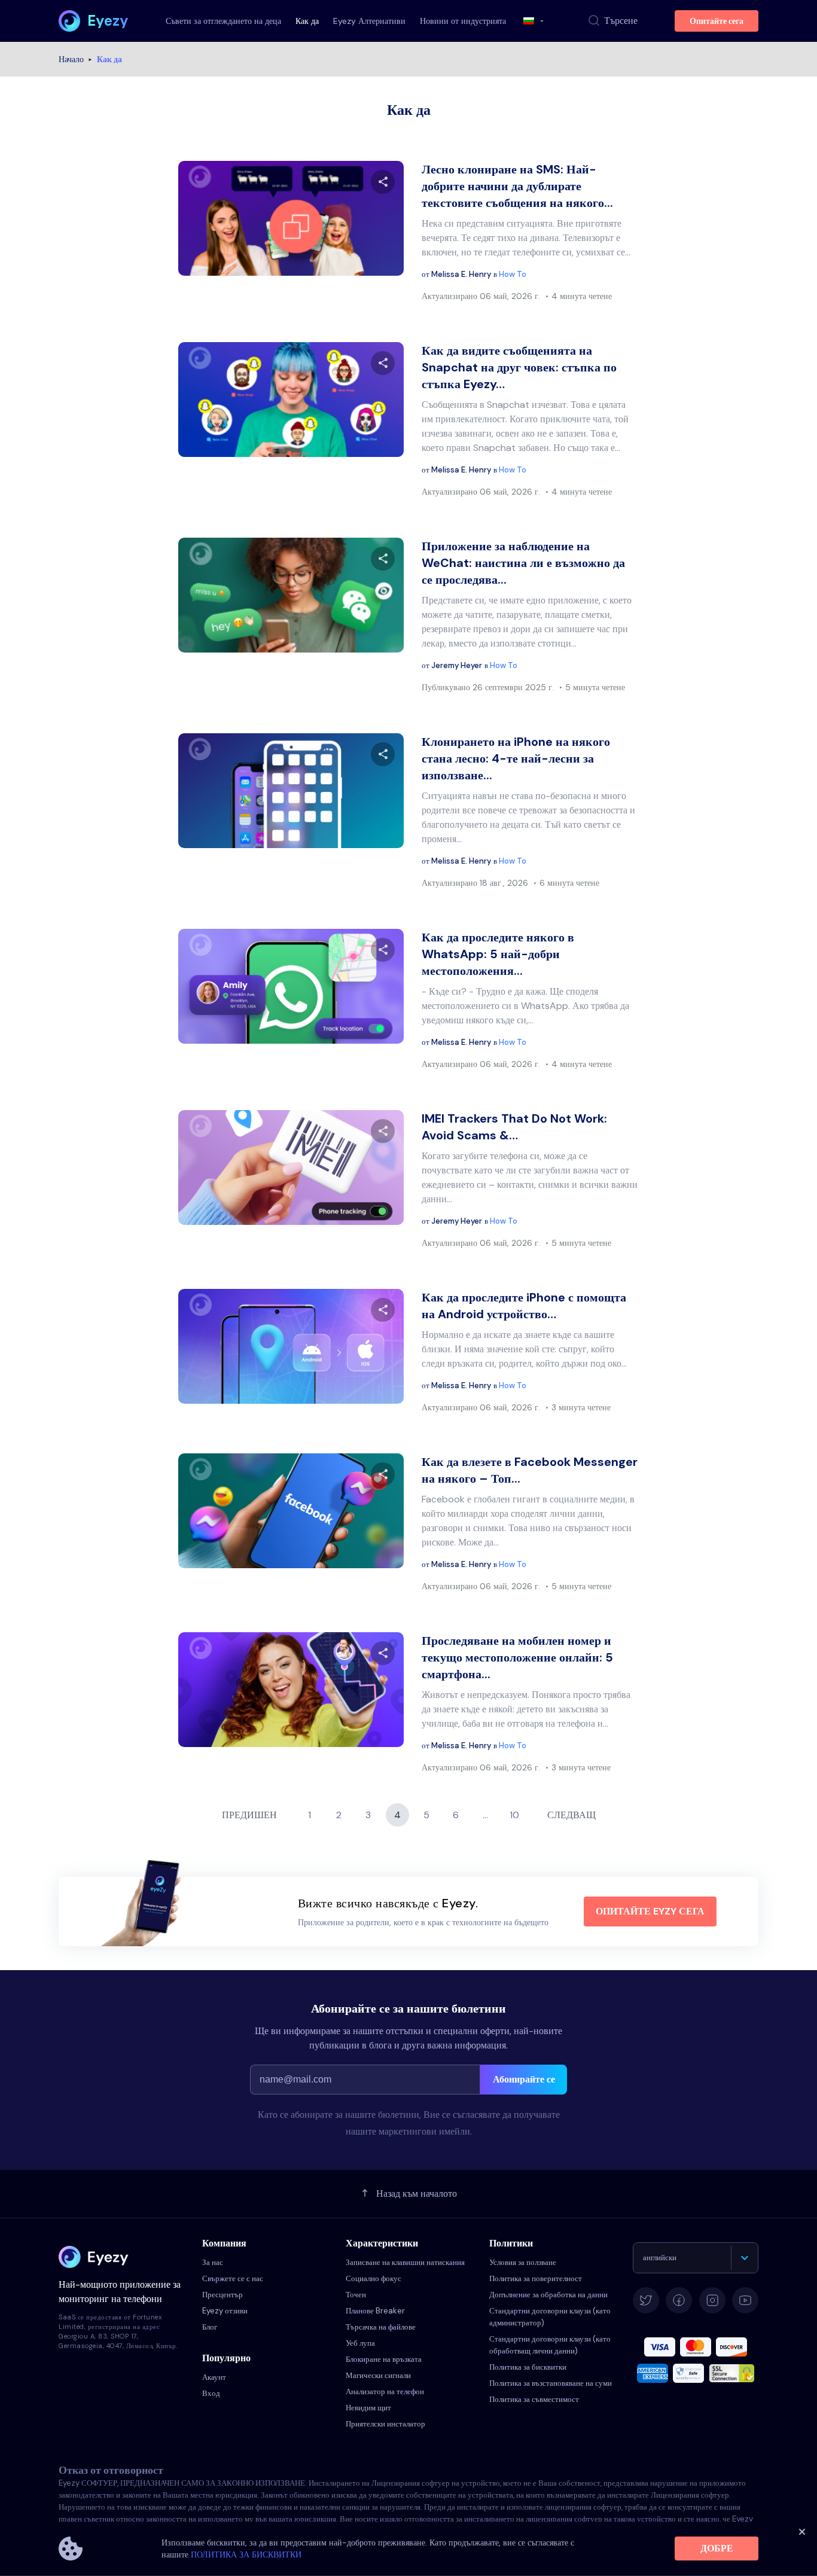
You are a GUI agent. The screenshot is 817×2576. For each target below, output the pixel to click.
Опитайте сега (717, 21)
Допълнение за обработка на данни (548, 2295)
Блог (210, 2327)
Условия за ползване (523, 2262)
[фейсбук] (679, 2300)
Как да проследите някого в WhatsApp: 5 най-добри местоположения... (498, 954)
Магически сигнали (378, 2375)
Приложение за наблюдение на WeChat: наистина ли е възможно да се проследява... (523, 563)
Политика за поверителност (536, 2278)
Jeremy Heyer (457, 665)
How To (513, 274)
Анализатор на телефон (385, 2391)
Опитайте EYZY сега (650, 1911)
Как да (307, 21)
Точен (356, 2295)
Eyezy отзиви (225, 2311)
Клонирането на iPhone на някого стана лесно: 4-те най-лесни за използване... (516, 758)
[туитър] (646, 2300)
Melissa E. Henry (461, 274)
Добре (717, 2548)
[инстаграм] (712, 2300)
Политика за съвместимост (534, 2399)
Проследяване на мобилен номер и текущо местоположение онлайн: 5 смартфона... (517, 1657)
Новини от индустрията (463, 21)
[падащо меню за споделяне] (383, 182)
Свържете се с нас (233, 2278)
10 (514, 1815)
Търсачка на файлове (381, 2327)
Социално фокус (374, 2278)
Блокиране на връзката (384, 2359)
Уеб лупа (360, 2343)
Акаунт (214, 2377)
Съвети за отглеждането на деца (223, 21)
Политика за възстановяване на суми (551, 2383)
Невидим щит (368, 2408)
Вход (211, 2393)
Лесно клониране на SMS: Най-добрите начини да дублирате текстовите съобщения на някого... (517, 186)
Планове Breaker (375, 2311)
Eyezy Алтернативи (369, 21)
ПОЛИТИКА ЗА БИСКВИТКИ (246, 2554)
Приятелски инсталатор (385, 2424)
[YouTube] (745, 2300)
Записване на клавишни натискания (405, 2262)
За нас (213, 2262)
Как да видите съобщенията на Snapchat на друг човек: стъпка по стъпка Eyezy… (519, 367)
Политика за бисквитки (528, 2367)
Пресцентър (222, 2295)
